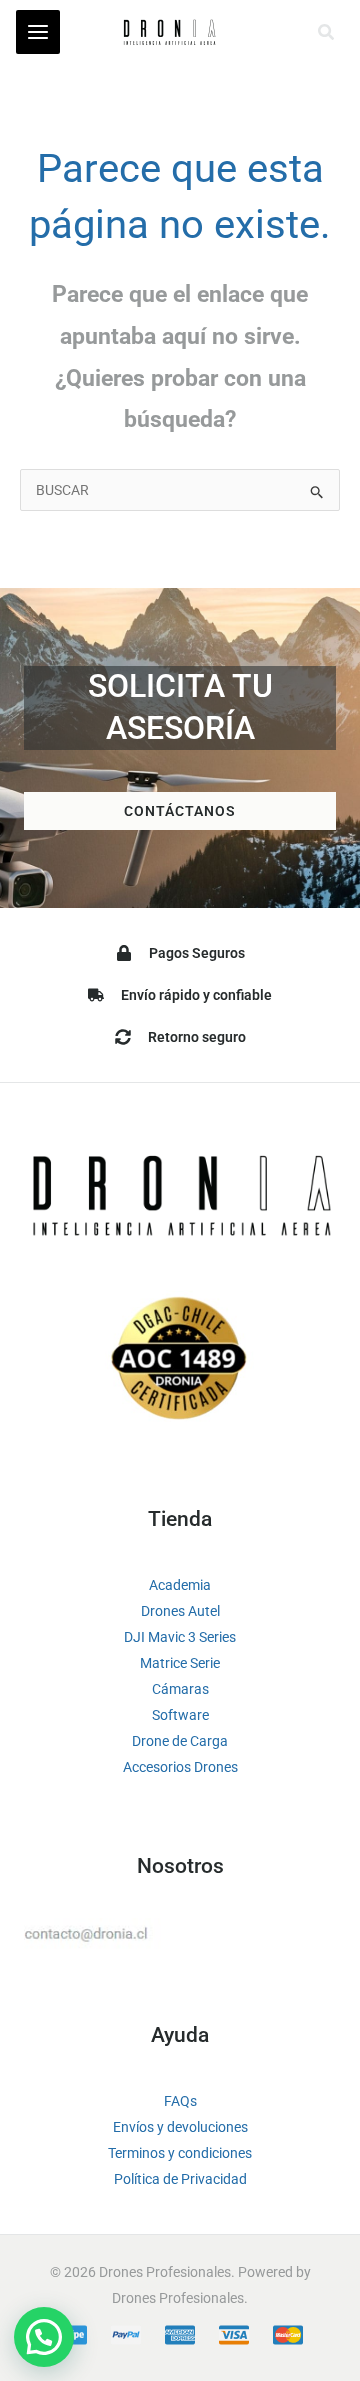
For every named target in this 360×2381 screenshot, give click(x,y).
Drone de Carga (180, 1741)
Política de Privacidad (180, 2179)
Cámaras (180, 1689)
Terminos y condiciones (180, 2153)
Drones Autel (180, 1611)
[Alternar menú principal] (38, 32)
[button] (327, 32)
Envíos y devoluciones (180, 2127)
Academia (180, 1585)
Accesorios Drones (180, 1767)
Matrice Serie (180, 1663)
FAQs (180, 2101)
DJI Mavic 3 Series (180, 1637)
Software (180, 1715)
